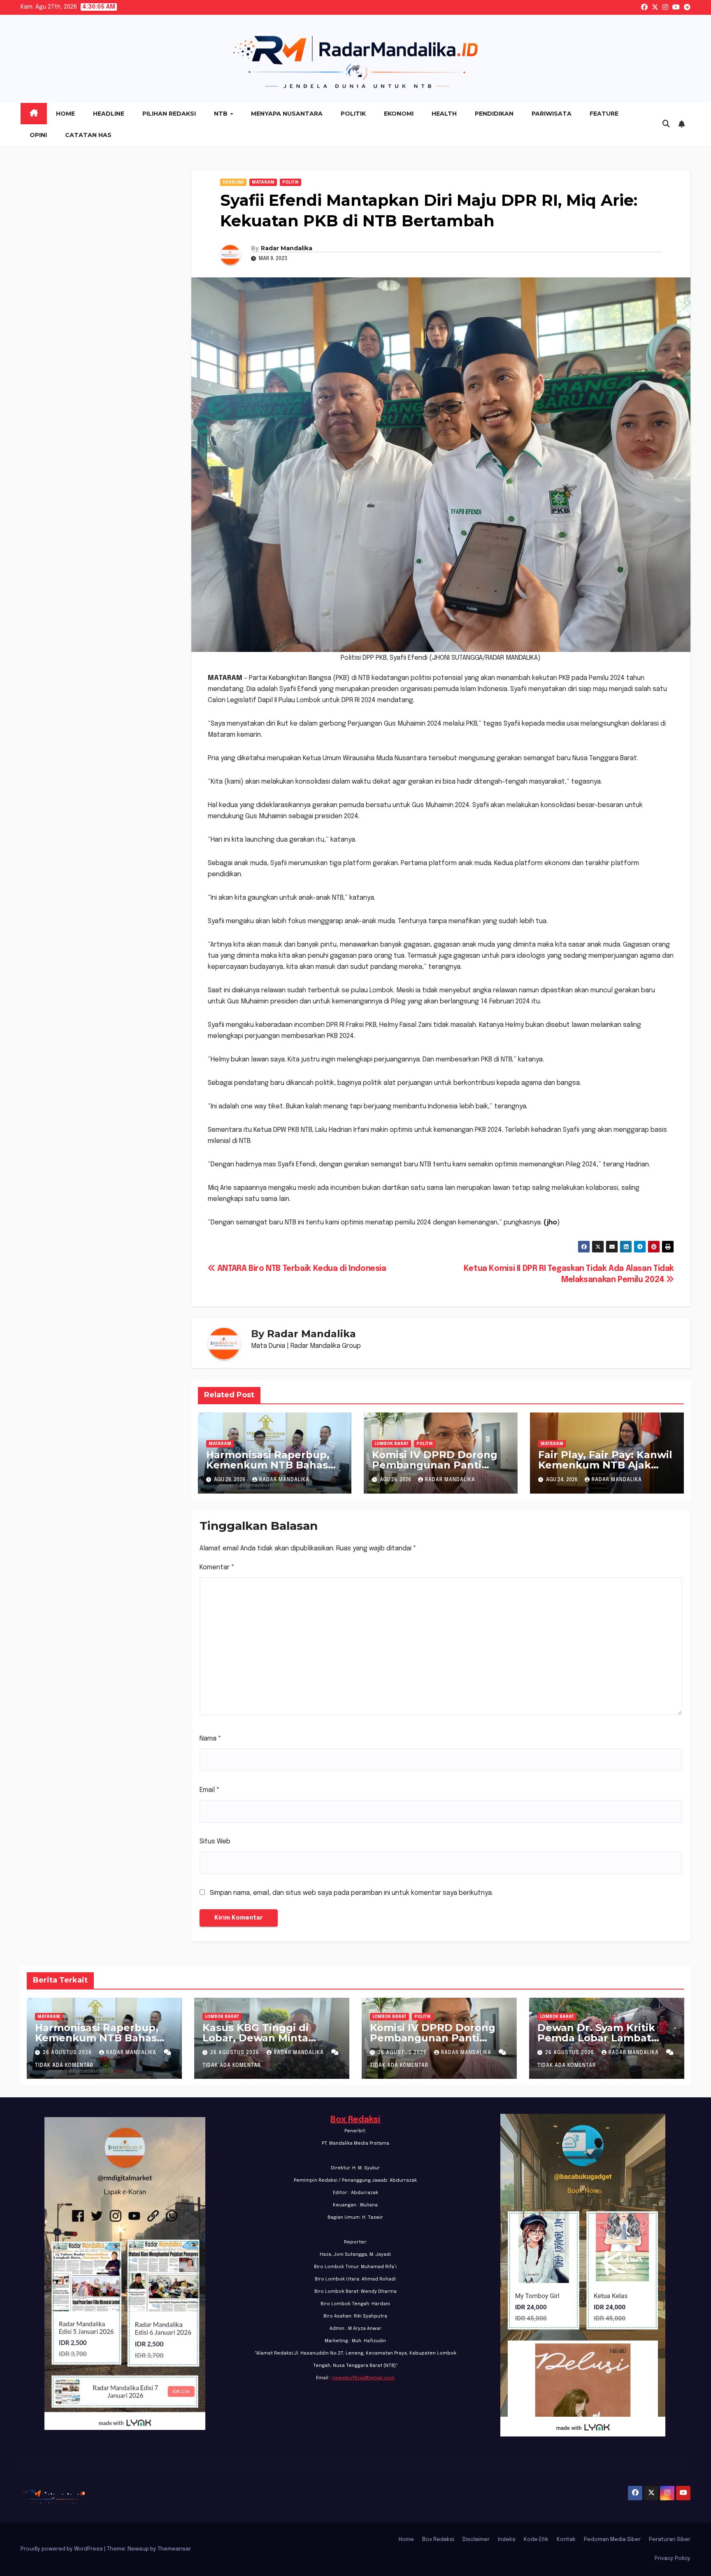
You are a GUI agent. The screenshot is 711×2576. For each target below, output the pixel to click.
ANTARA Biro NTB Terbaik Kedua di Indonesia (301, 1269)
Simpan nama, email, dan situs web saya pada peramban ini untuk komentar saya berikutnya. (351, 1893)
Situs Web (215, 1842)
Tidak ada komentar (64, 2066)
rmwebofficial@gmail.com (363, 2378)
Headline (109, 114)
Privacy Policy (673, 2559)
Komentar (217, 1567)
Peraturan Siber (670, 2540)
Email (210, 1790)
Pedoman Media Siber (612, 2540)
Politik (353, 114)
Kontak (566, 2540)
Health (444, 114)
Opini (38, 135)
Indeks (507, 2540)
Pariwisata (552, 114)
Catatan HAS (88, 135)
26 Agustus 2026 (68, 2053)
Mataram (263, 182)
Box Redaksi (355, 2120)
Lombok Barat (392, 1444)
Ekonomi (399, 114)
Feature (604, 114)
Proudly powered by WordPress (62, 2549)
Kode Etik (536, 2540)
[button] (666, 124)
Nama (210, 1739)
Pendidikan (494, 114)
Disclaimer (476, 2540)
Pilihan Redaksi (169, 114)
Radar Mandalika (287, 248)
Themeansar (174, 2549)
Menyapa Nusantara (287, 114)
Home (65, 114)
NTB (222, 114)
